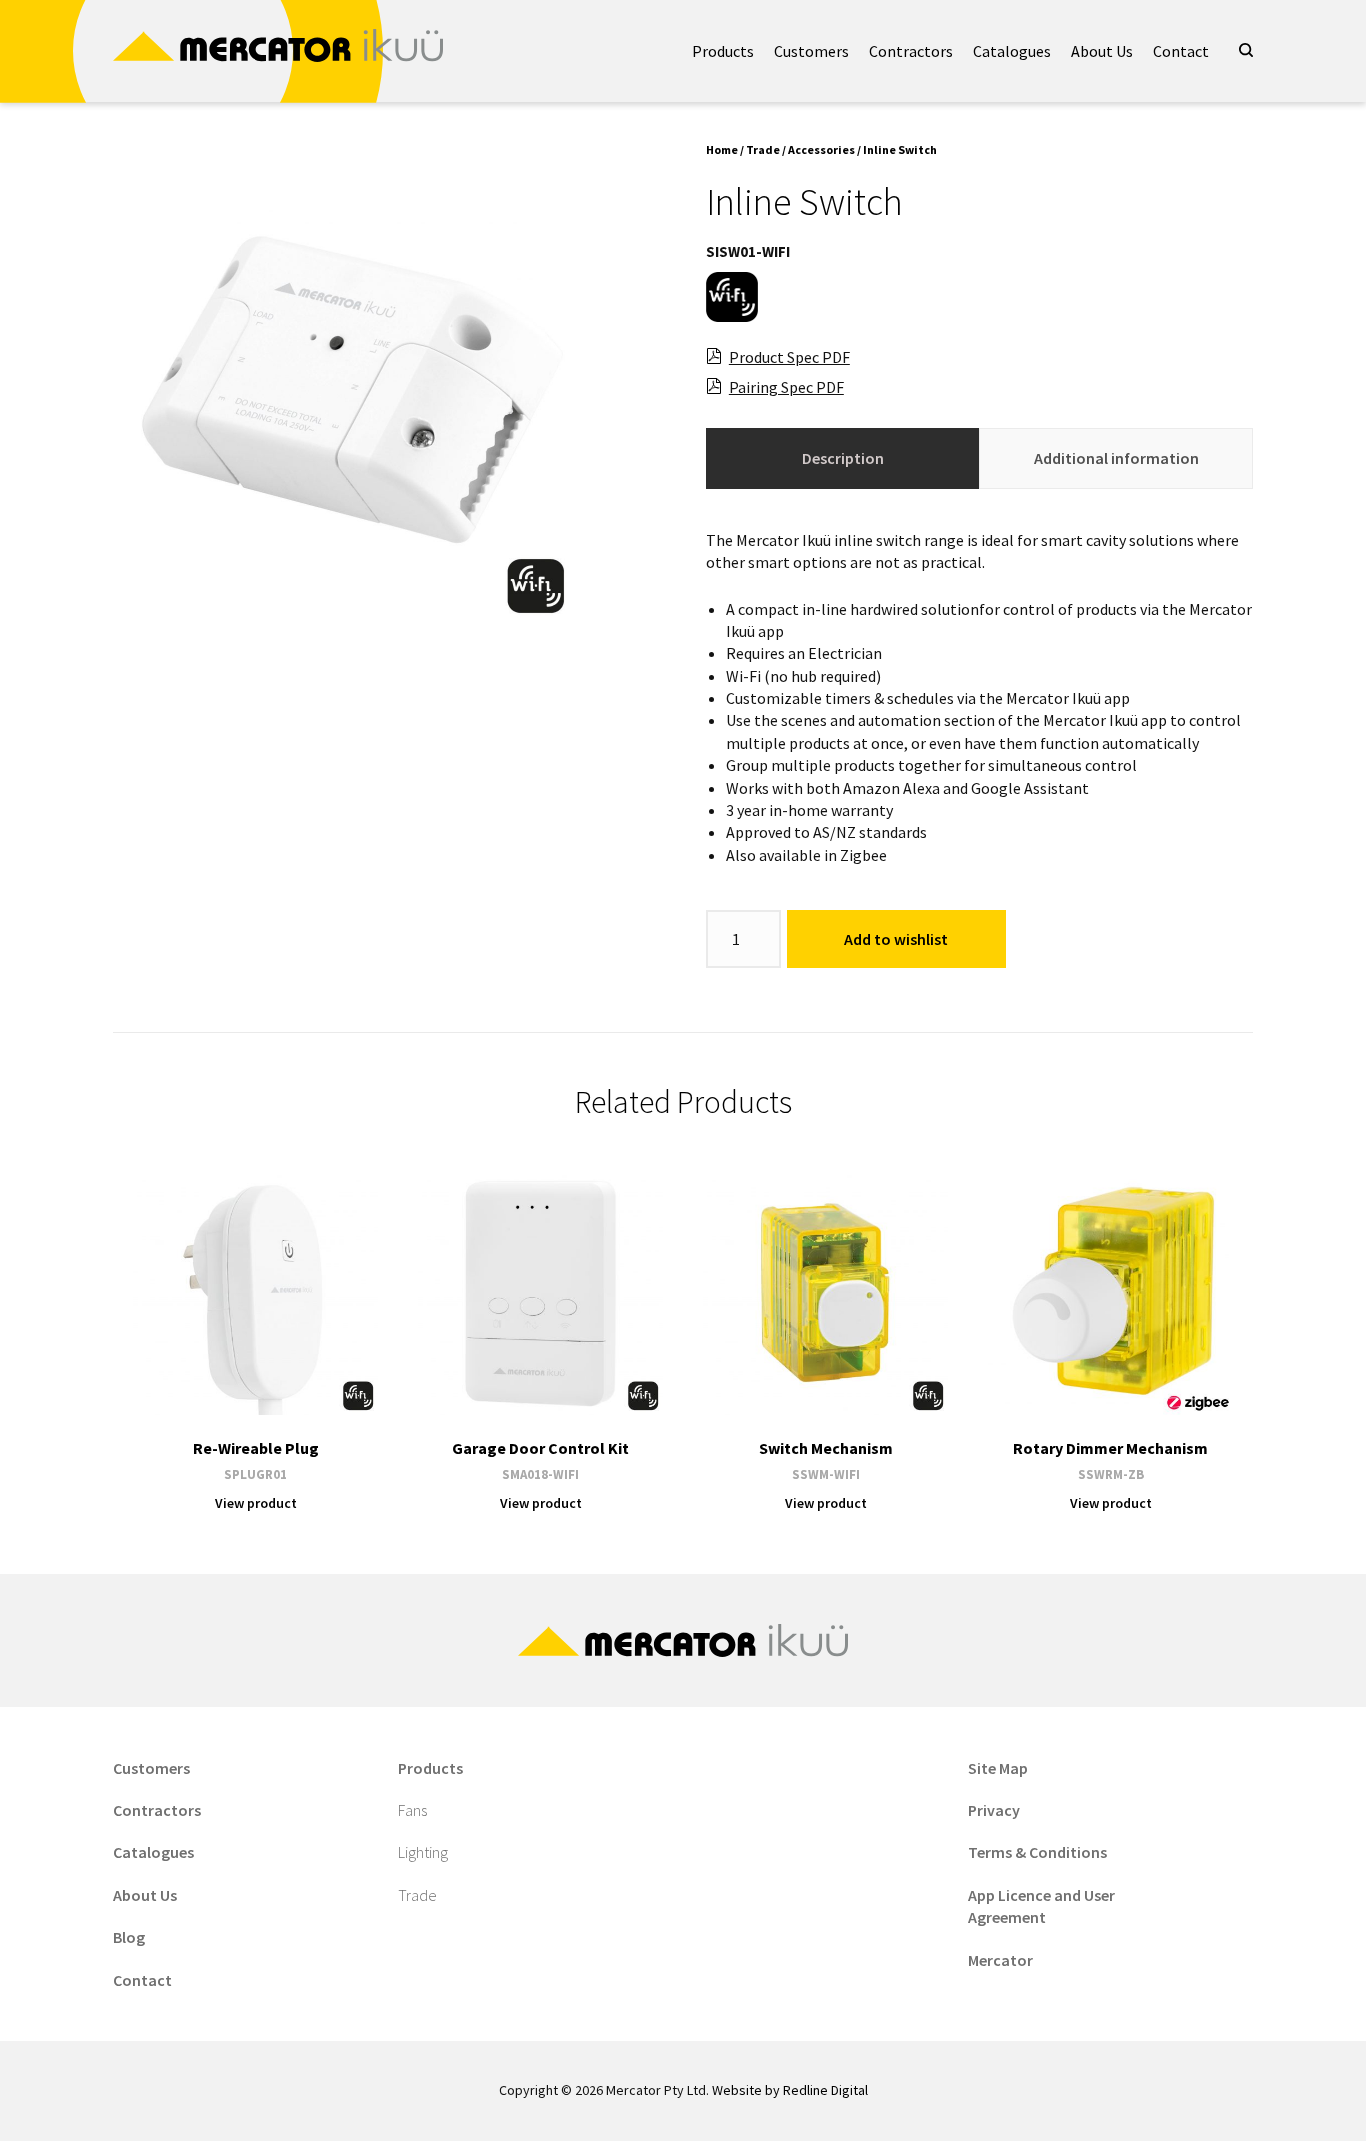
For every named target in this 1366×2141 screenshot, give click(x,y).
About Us (1102, 51)
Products (723, 51)
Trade (763, 149)
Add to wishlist (896, 939)
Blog (129, 1937)
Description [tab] (843, 458)
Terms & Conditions (1037, 1852)
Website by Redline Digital (790, 2090)
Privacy (994, 1810)
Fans (412, 1810)
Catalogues (1012, 51)
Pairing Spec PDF (786, 387)
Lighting (423, 1852)
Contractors (911, 51)
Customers (811, 51)
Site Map (998, 1768)
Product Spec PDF (789, 357)
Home (722, 149)
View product (256, 1503)
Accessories (821, 149)
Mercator (1000, 1960)
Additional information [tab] (1116, 458)
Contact (1181, 51)
